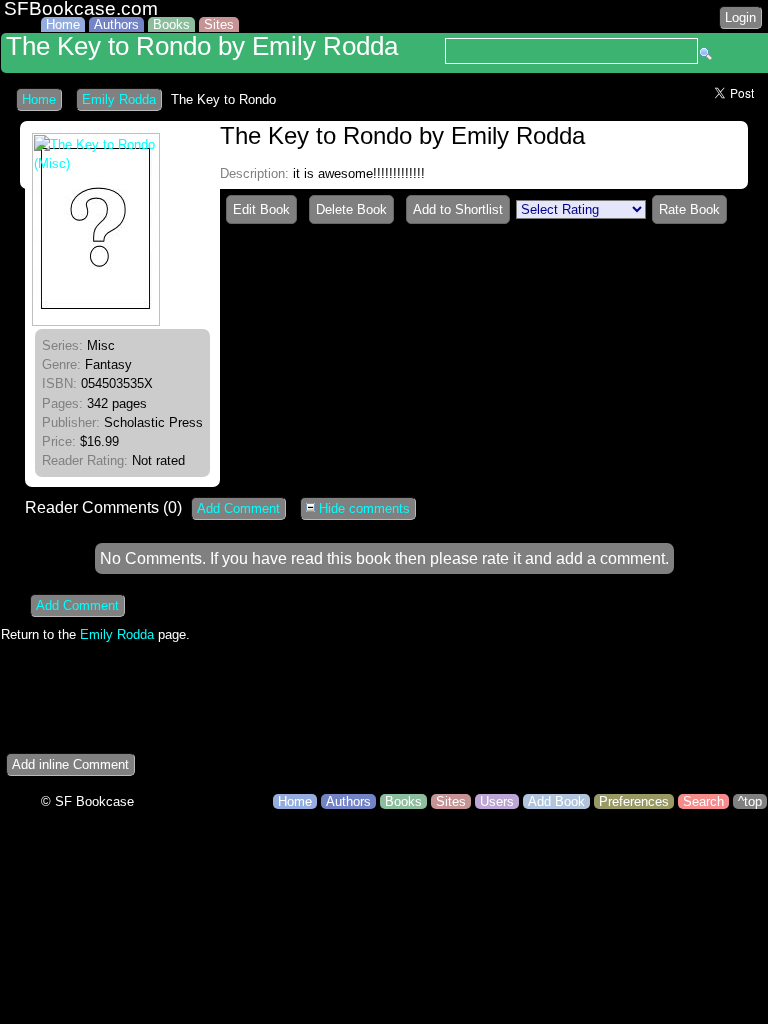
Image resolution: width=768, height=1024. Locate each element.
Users (497, 801)
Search (703, 801)
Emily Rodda (119, 99)
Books (171, 24)
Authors (116, 24)
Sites (219, 24)
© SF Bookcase (87, 801)
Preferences (634, 801)
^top (750, 801)
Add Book (556, 801)
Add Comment (238, 508)
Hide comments (362, 508)
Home (63, 24)
